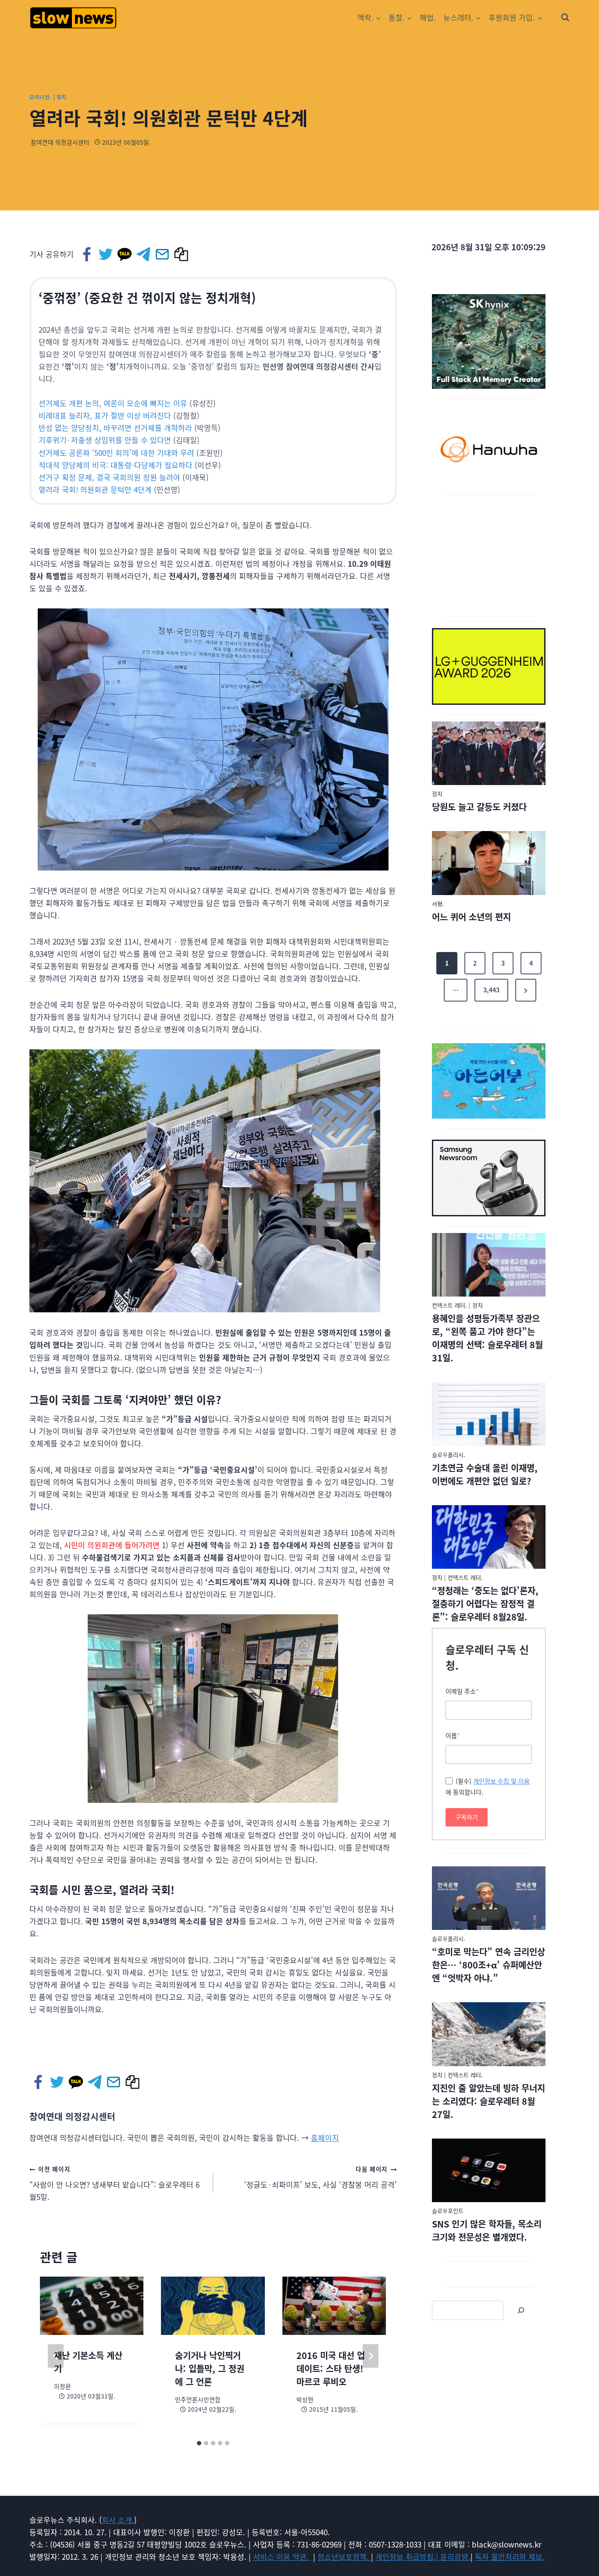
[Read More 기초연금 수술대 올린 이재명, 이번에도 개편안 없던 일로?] (489, 1414)
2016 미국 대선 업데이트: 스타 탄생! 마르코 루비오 (331, 2368)
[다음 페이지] (371, 2356)
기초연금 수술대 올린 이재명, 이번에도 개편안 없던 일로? (485, 1474)
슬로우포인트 (448, 2211)
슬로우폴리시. (449, 1455)
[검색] (521, 2310)
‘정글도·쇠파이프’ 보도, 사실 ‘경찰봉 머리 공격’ (321, 2177)
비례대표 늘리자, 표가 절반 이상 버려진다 (105, 415)
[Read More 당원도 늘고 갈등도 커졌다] (489, 753)
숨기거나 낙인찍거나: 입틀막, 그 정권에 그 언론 (210, 2368)
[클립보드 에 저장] (182, 254)
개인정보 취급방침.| (408, 2556)
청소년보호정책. (344, 2556)
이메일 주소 (462, 1691)
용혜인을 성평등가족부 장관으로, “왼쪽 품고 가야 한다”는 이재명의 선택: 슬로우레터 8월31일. (487, 1338)
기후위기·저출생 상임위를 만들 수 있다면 (105, 440)
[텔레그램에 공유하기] (144, 254)
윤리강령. (455, 2556)
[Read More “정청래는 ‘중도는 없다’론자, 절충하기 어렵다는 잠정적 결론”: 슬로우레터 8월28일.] (489, 1537)
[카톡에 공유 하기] (125, 254)
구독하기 (467, 1817)
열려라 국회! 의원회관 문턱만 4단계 (95, 489)
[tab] (199, 2443)
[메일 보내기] (163, 254)
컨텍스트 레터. (449, 1305)
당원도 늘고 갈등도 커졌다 (479, 807)
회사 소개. (118, 2520)
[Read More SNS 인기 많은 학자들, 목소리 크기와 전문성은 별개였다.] (489, 2171)
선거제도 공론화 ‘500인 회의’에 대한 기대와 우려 (116, 453)
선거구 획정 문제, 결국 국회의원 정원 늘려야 (109, 477)
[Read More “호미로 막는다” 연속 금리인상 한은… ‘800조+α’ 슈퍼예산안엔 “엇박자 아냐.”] (489, 1898)
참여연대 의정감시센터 (60, 142)
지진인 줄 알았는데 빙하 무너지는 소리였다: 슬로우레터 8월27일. (488, 2101)
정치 (62, 97)
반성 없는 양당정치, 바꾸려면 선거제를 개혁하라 (115, 428)
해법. (428, 17)
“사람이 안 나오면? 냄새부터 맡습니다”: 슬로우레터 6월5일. (114, 2183)
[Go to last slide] (56, 2356)
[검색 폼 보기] (565, 18)
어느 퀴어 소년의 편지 (471, 917)
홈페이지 (325, 2137)
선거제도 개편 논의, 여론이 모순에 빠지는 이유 (113, 403)
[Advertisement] (489, 557)
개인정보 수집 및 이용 (501, 1781)
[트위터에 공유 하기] (106, 254)
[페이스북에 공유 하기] (87, 254)
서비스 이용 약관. (282, 2556)
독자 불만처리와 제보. (510, 2556)
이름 (453, 1735)
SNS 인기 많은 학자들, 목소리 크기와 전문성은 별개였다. (487, 2230)
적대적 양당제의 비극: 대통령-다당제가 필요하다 (116, 465)
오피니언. (41, 97)
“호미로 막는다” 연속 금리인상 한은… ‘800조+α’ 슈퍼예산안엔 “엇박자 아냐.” (488, 1965)
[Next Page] (526, 990)
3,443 (491, 990)
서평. (438, 904)
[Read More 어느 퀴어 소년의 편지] (489, 863)
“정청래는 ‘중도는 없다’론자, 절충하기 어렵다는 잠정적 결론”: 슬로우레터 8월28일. (485, 1604)
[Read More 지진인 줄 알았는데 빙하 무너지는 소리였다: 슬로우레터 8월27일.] (489, 2034)
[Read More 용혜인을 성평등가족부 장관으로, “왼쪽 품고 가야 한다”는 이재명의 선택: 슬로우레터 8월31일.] (489, 1265)
